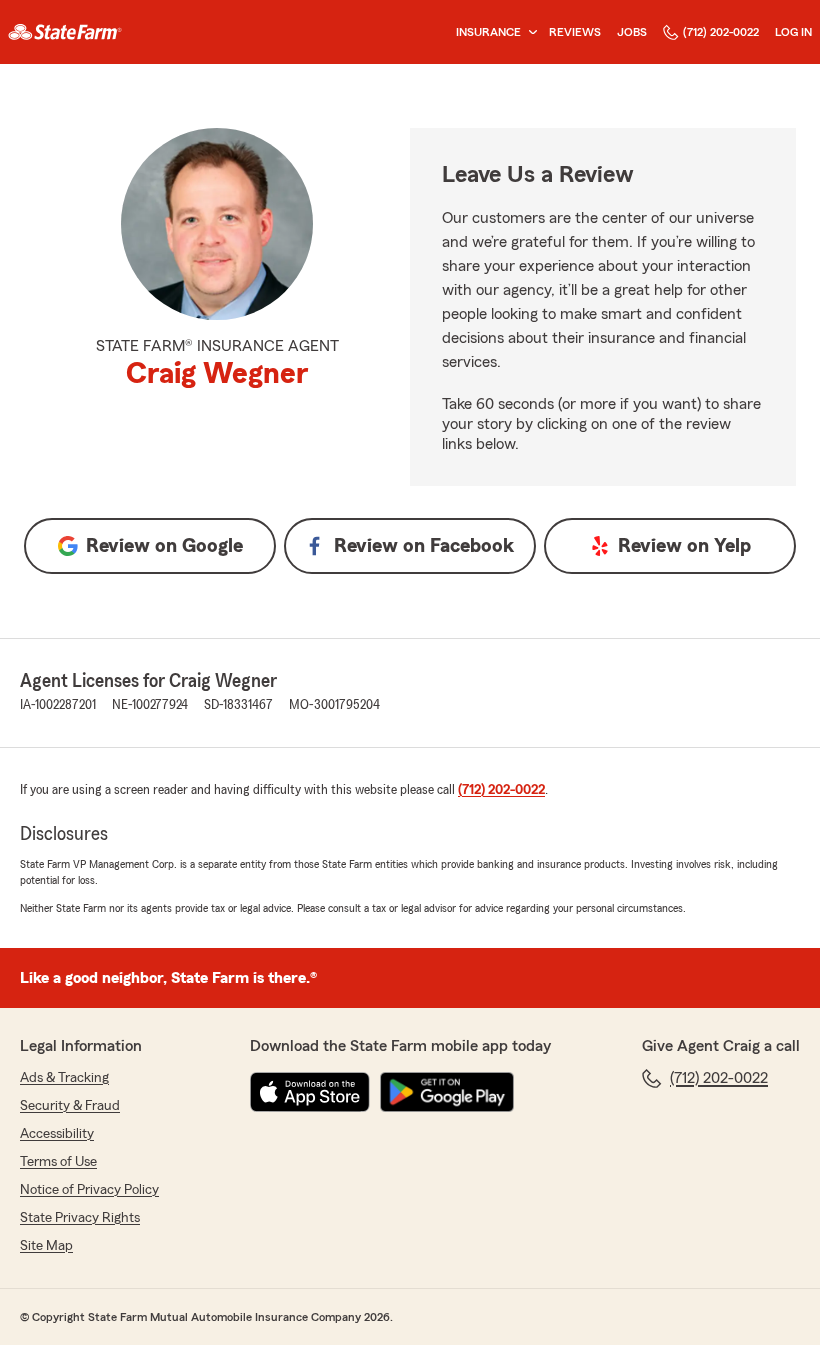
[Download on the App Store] (310, 1092)
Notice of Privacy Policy (89, 1190)
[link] (65, 32)
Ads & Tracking (64, 1078)
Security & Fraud (70, 1106)
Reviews (575, 32)
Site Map (46, 1246)
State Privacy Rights (80, 1218)
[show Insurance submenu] (529, 32)
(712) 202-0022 (721, 32)
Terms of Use (58, 1162)
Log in (793, 32)
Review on (164, 546)
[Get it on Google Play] (447, 1092)
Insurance (488, 32)
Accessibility (57, 1134)
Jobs (632, 32)
